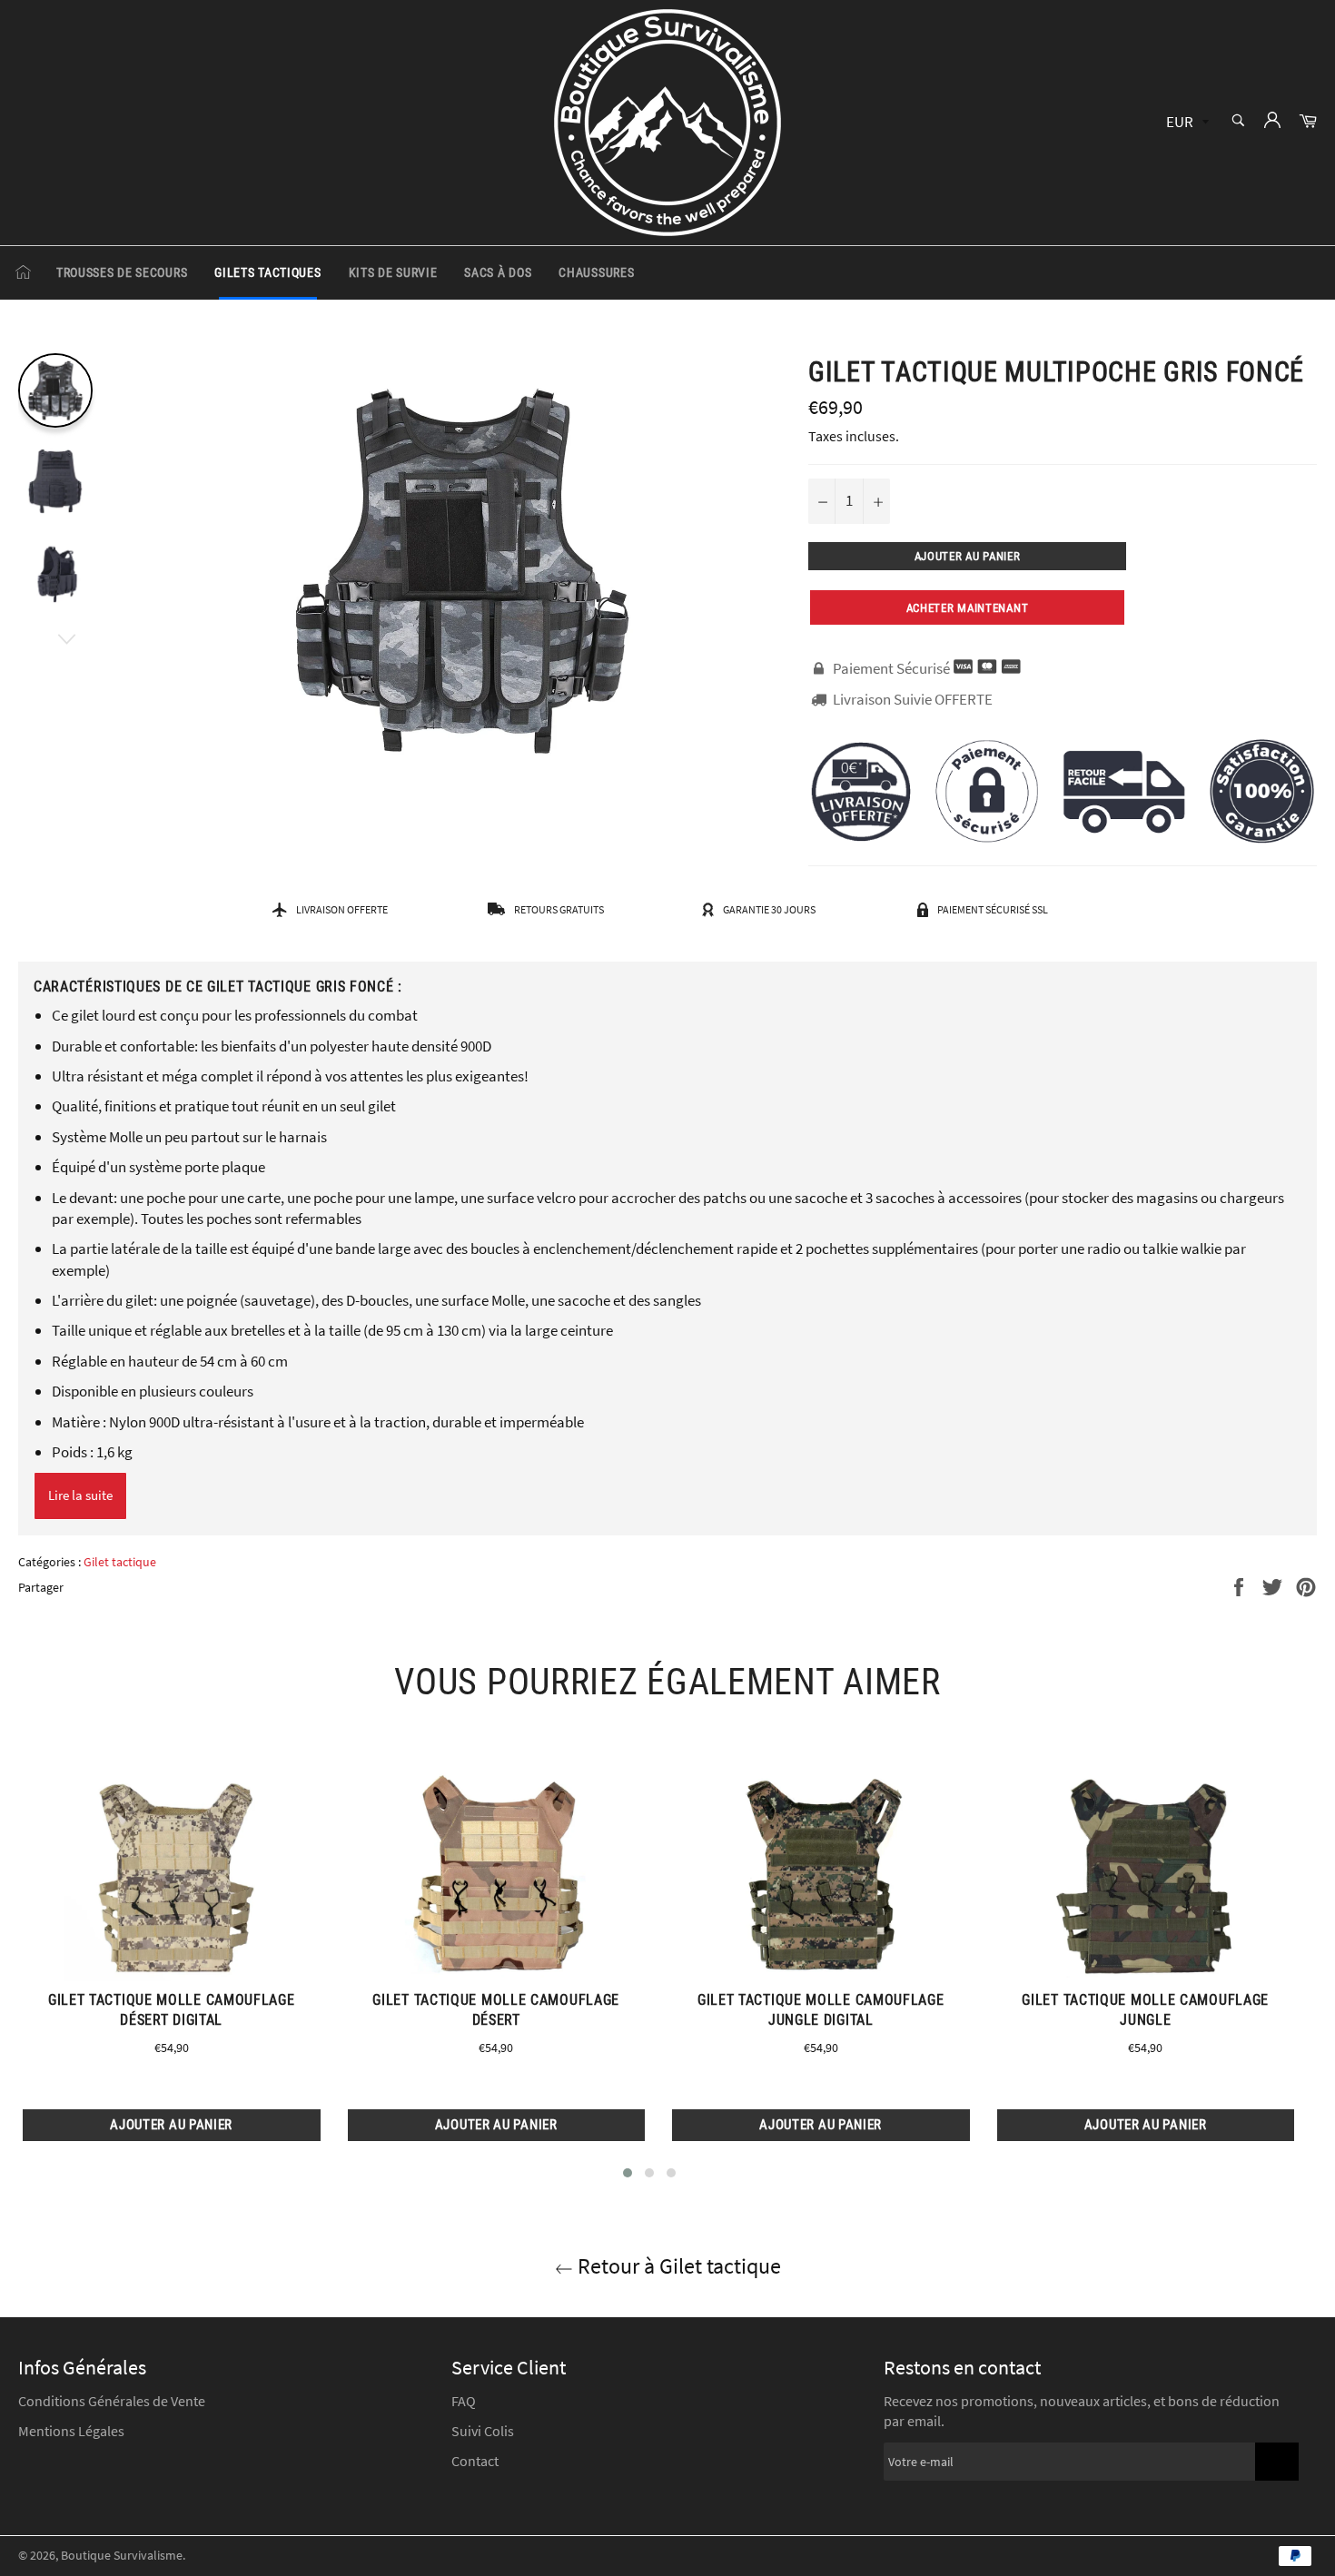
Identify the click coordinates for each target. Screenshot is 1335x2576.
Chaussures (596, 272)
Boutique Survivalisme (122, 2556)
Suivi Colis (483, 2431)
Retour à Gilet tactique (677, 2266)
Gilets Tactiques (267, 272)
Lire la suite (80, 1495)
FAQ (464, 2401)
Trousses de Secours (122, 272)
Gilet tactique (120, 1562)
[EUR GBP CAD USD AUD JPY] (1186, 123)
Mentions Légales (71, 2431)
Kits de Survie (393, 272)
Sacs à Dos (498, 272)
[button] (628, 2173)
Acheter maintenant (968, 608)
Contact (475, 2461)
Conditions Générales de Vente (112, 2401)
